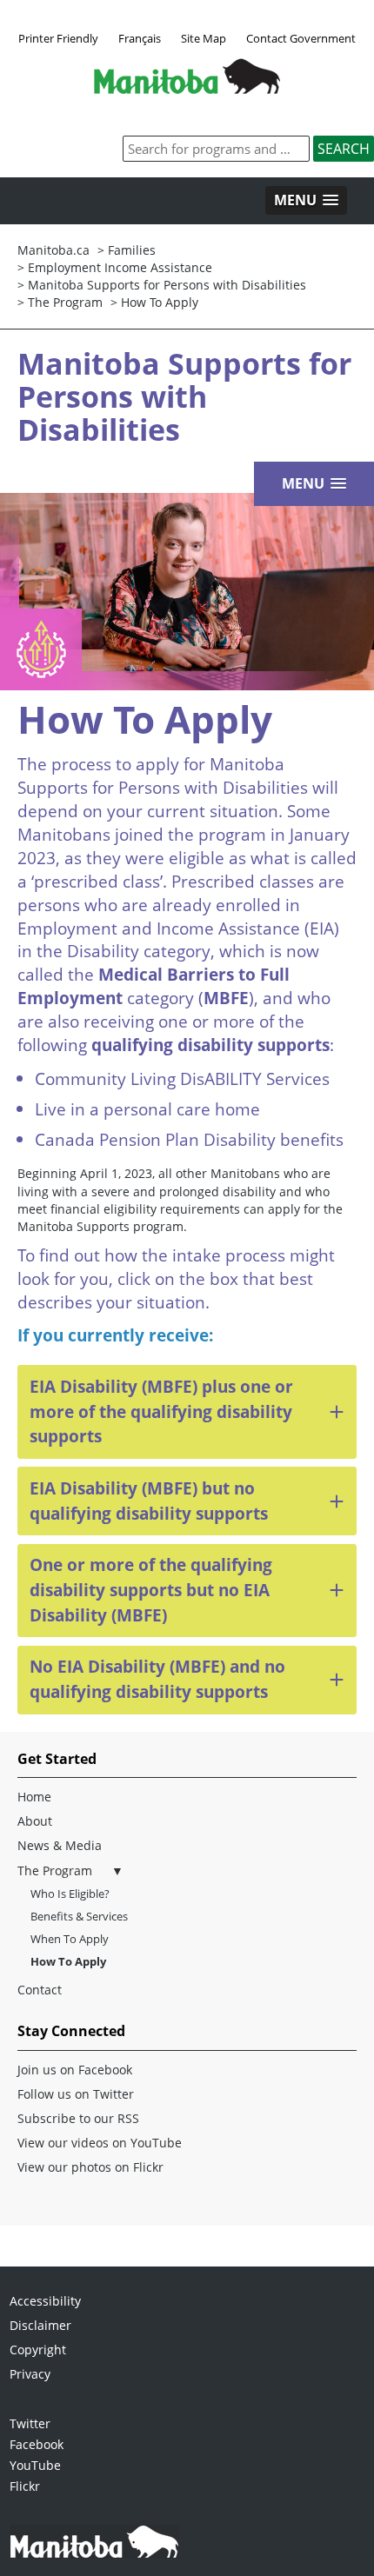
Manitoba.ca (53, 250)
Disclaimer (40, 2325)
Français (140, 38)
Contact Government (301, 38)
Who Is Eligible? (70, 1894)
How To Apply (160, 302)
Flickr (25, 2486)
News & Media (60, 1845)
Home (34, 1797)
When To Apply (70, 1939)
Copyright (38, 2350)
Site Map (204, 38)
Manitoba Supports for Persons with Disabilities (167, 285)
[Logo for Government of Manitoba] (187, 89)
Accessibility (45, 2301)
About (35, 1821)
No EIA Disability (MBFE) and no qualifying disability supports (157, 1679)
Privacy (30, 2374)
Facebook (37, 2444)
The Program (55, 1870)
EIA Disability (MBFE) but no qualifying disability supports (149, 1501)
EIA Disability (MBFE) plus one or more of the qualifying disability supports (161, 1411)
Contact (40, 1990)
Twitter (30, 2423)
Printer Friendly (58, 38)
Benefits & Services (79, 1916)
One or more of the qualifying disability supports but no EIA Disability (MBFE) (151, 1590)
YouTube (35, 2465)
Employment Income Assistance (120, 267)
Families (132, 250)
